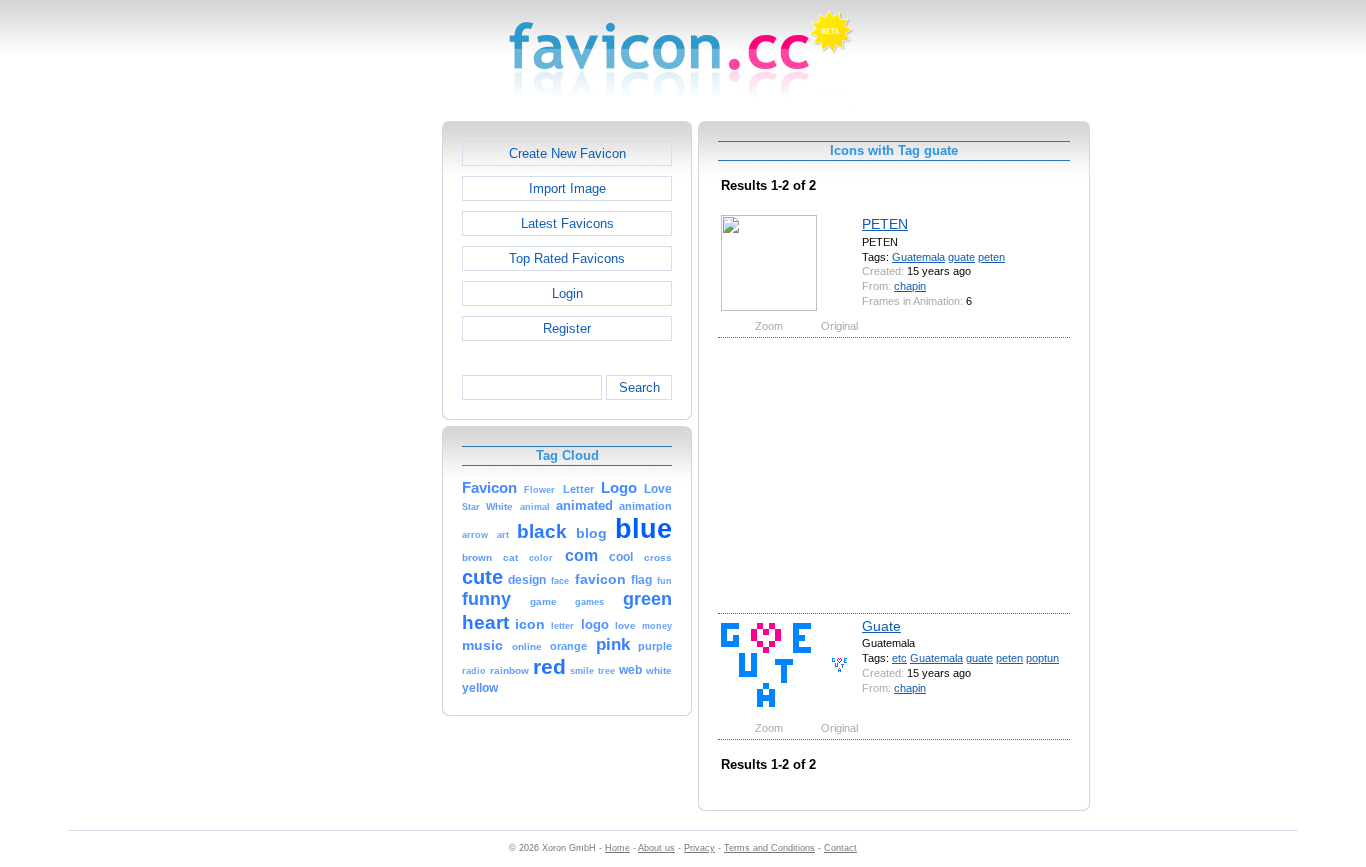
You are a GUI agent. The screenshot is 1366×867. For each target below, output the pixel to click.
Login (567, 293)
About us (656, 848)
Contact (840, 848)
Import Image (567, 188)
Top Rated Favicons (567, 258)
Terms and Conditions (769, 848)
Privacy (699, 848)
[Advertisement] (356, 421)
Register (567, 328)
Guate (881, 626)
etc (899, 658)
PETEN (885, 224)
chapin (910, 286)
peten (991, 257)
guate (961, 257)
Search (639, 387)
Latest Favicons (567, 223)
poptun (1042, 658)
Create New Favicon (567, 153)
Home (617, 848)
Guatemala (918, 257)
